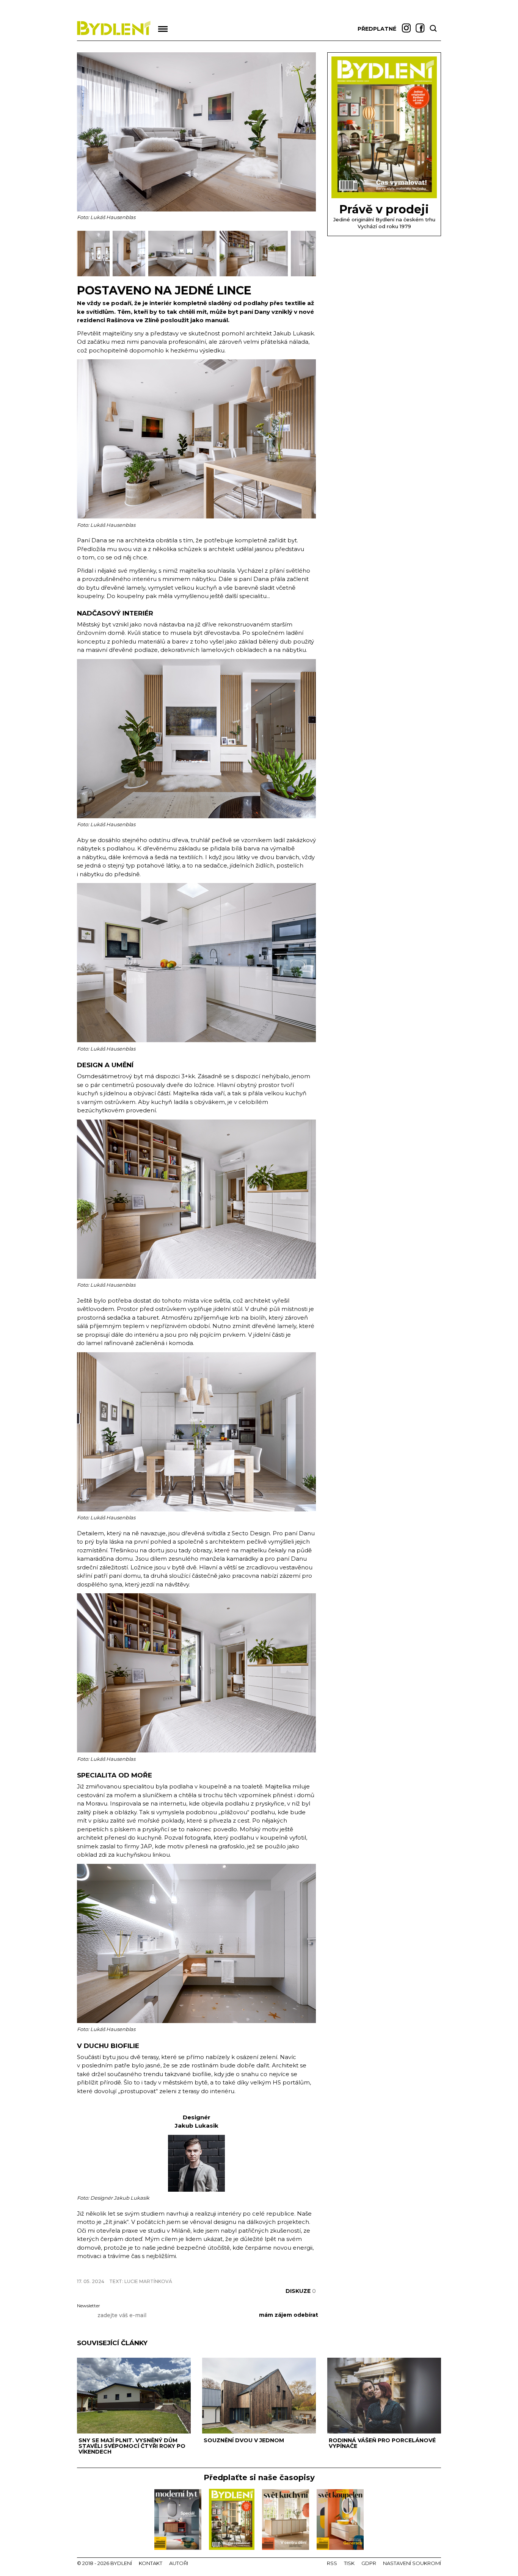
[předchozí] (84, 254)
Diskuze (301, 2291)
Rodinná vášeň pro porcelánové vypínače (382, 2443)
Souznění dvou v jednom (244, 2440)
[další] (309, 254)
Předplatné (377, 29)
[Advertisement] (166, 2268)
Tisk (349, 2563)
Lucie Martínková (148, 2281)
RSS (332, 2563)
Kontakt (151, 2563)
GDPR (369, 2563)
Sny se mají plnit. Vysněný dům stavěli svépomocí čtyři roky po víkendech (132, 2446)
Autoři (179, 2563)
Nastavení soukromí (412, 2563)
